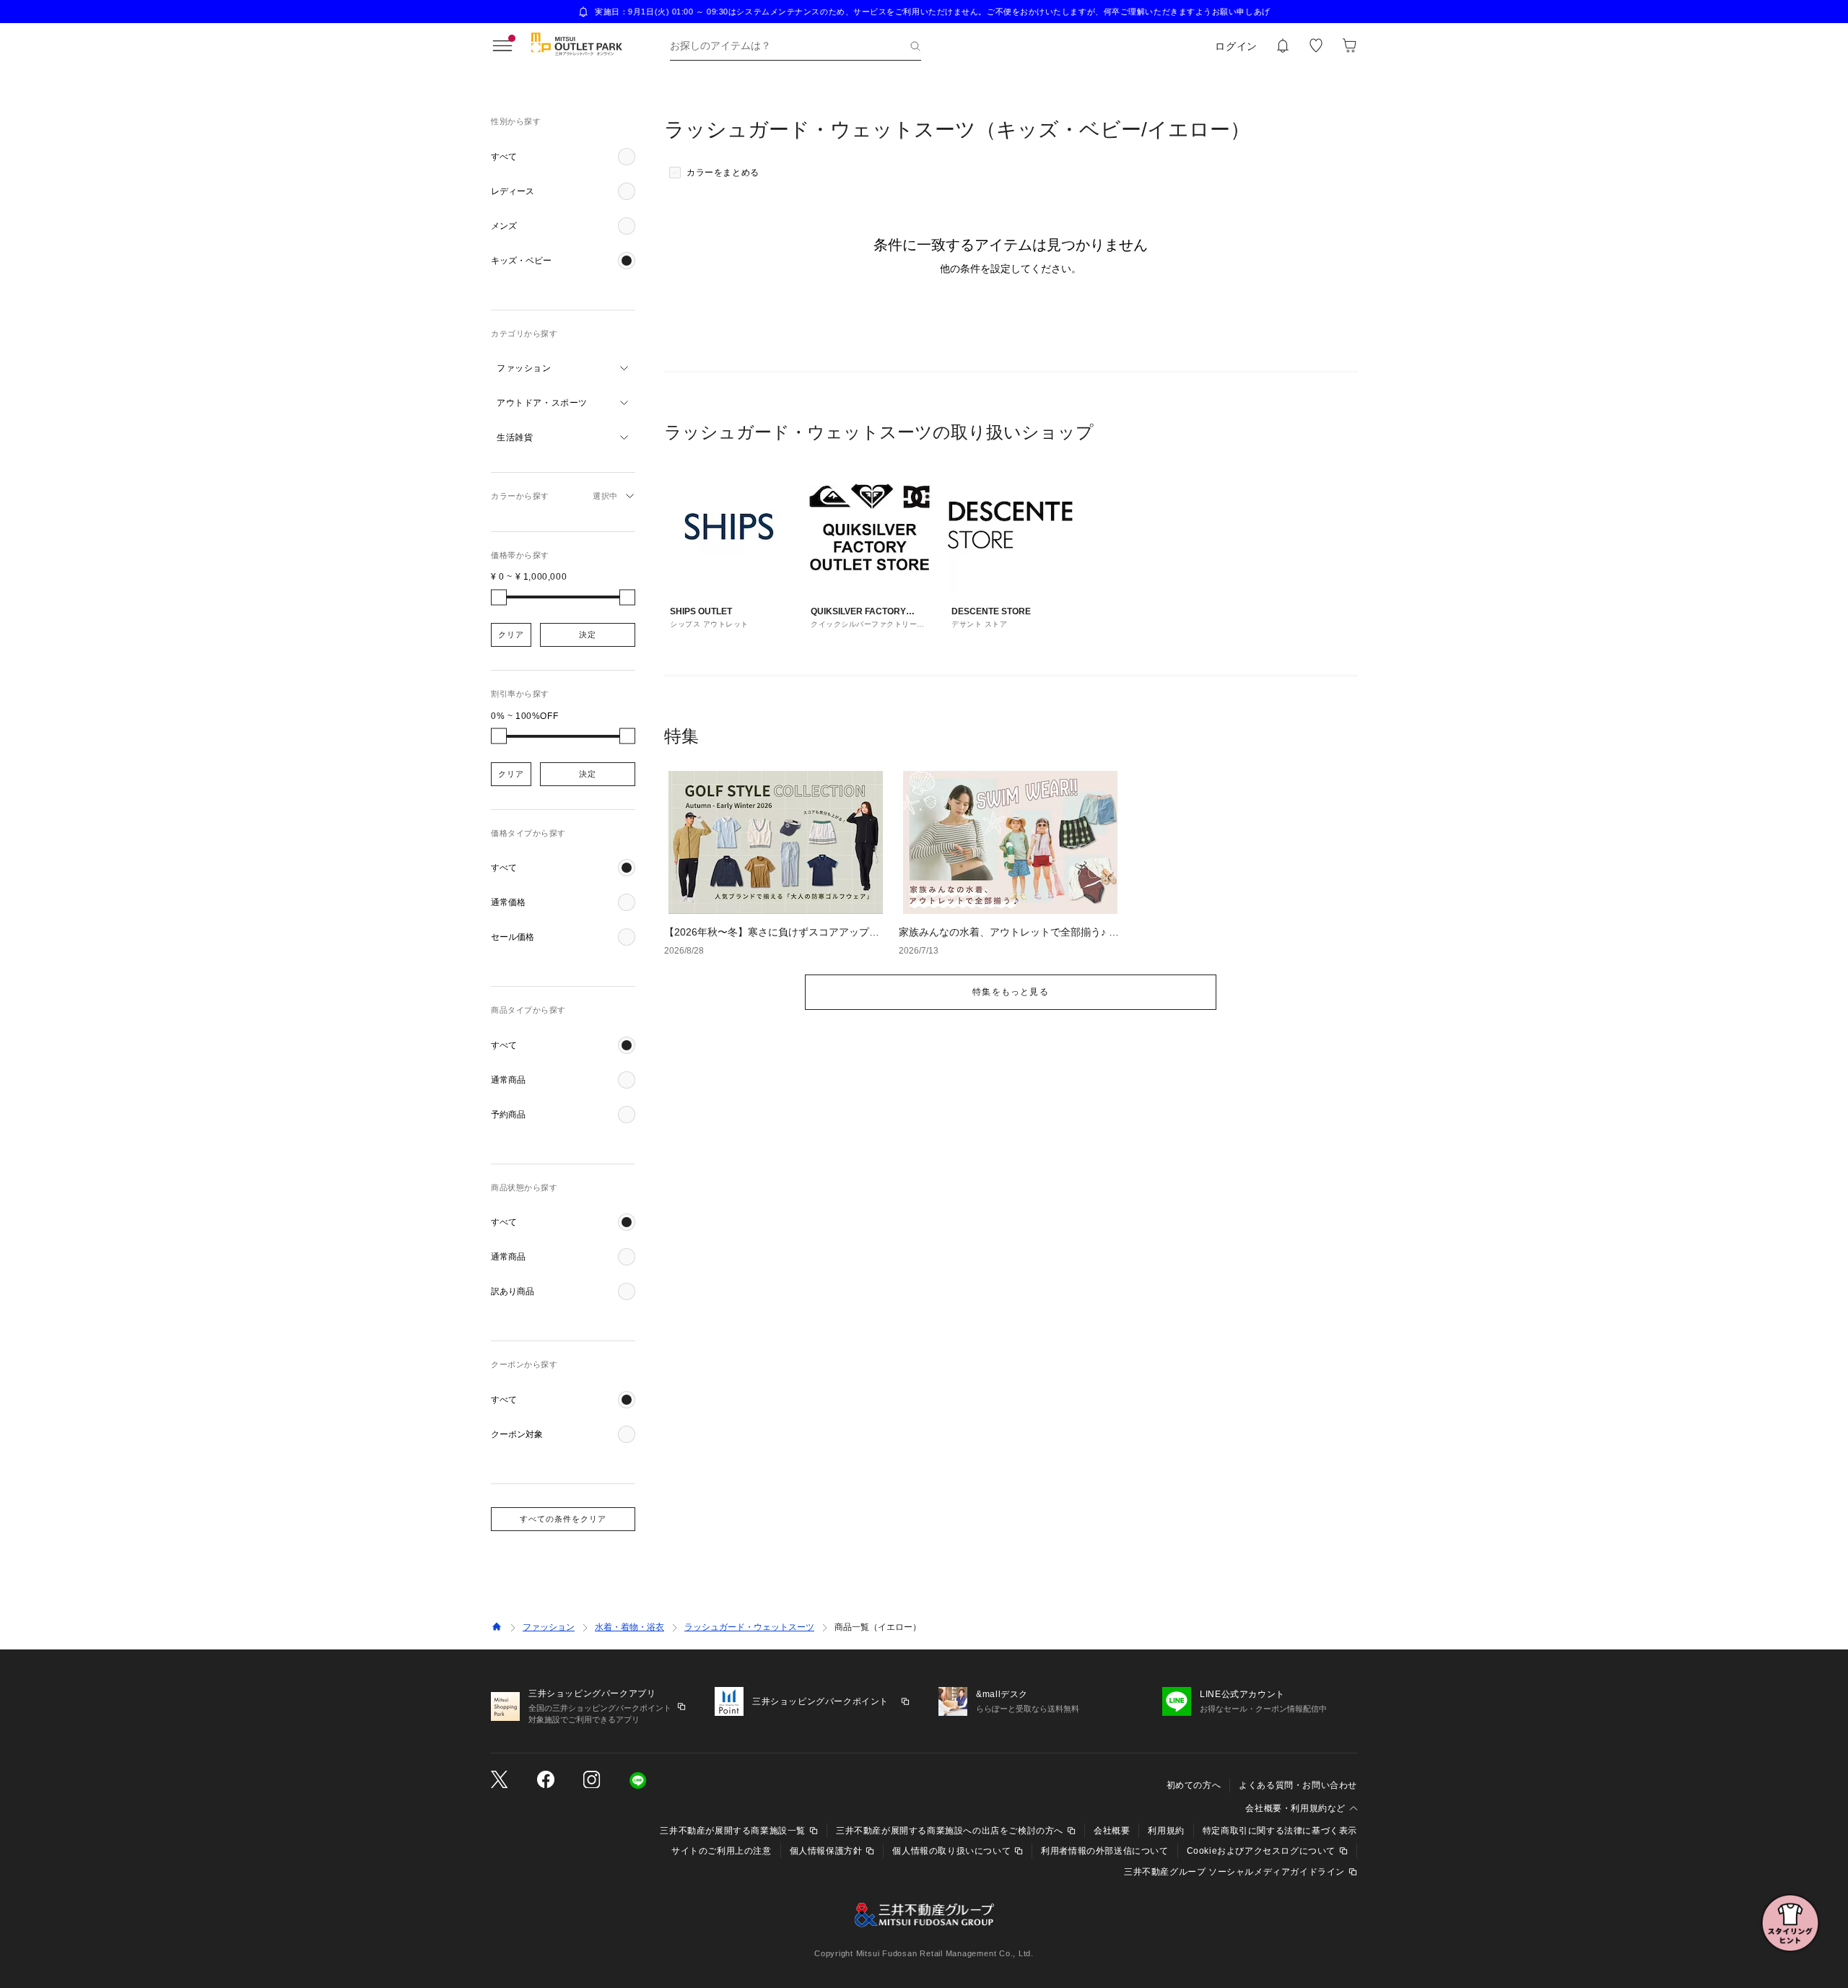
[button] (563, 157)
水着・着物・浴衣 (629, 1627)
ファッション (549, 1627)
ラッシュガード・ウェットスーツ (749, 1627)
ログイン (1236, 46)
